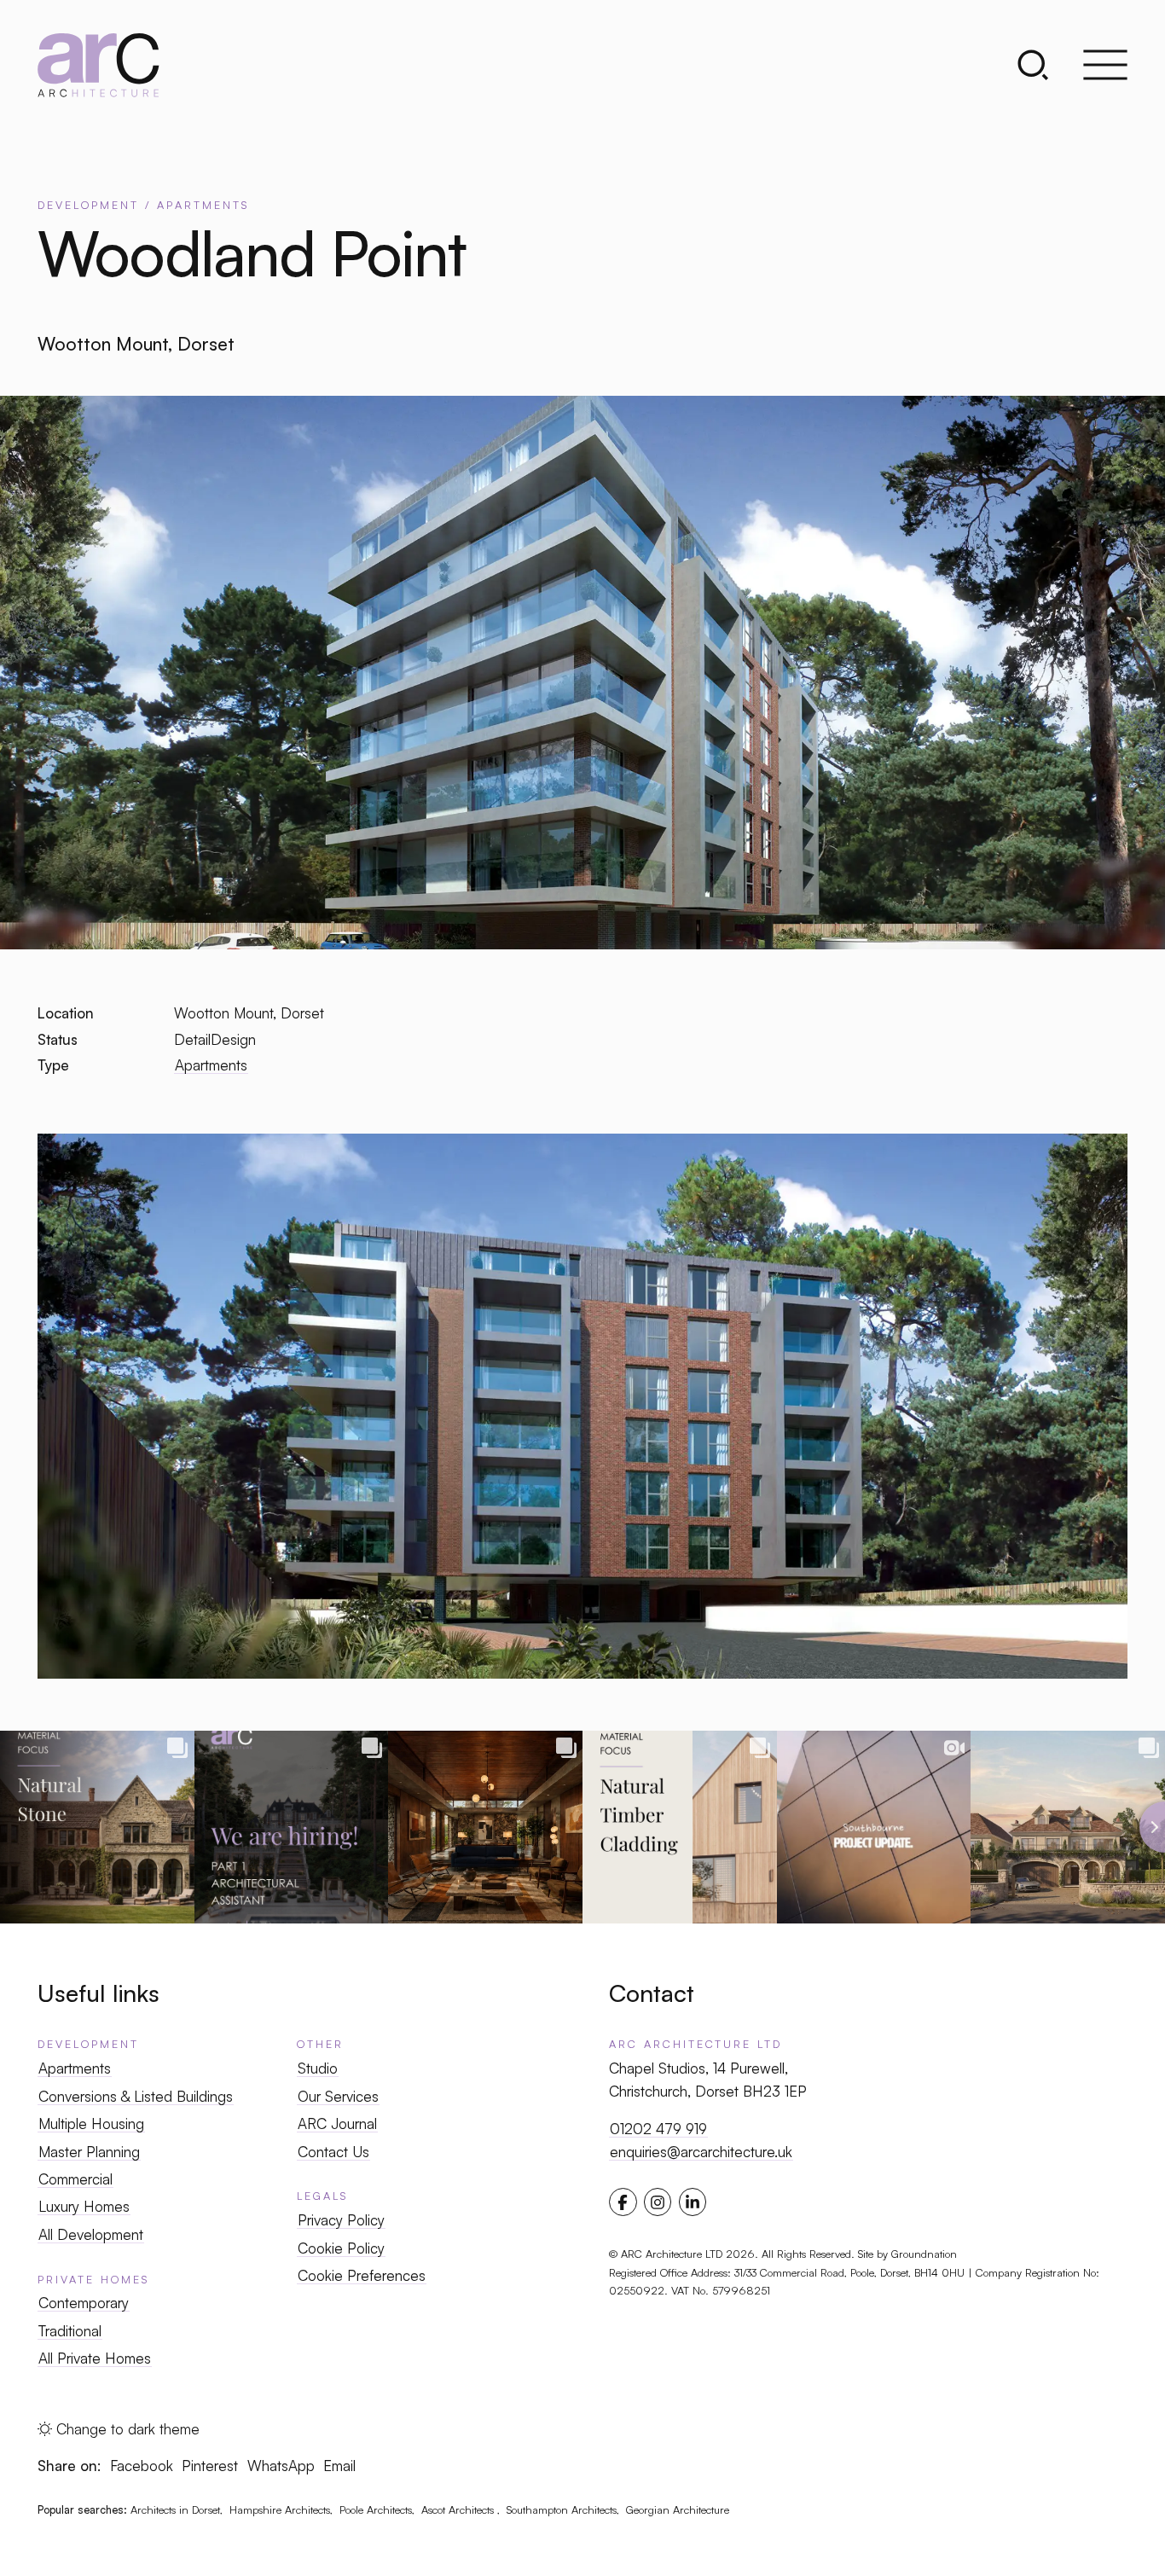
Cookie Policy (341, 2248)
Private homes (93, 2279)
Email (339, 2466)
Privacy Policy (341, 2220)
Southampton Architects (562, 2509)
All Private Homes (95, 2358)
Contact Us (333, 2152)
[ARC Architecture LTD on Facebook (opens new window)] (623, 2202)
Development (88, 2044)
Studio (318, 2068)
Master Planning (89, 2152)
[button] (1043, 65)
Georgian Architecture (678, 2509)
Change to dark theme (128, 2429)
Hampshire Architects (280, 2509)
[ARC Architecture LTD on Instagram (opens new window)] (658, 2202)
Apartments (211, 1065)
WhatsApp (281, 2466)
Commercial (75, 2179)
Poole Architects (376, 2509)
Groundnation (924, 2254)
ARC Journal (337, 2123)
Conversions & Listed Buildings (136, 2096)
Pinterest (210, 2466)
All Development (91, 2234)
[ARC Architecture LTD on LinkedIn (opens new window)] (693, 2202)
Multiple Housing (91, 2123)
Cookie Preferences (362, 2275)
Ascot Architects (459, 2509)
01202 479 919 (658, 2129)
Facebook (142, 2466)
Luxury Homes (84, 2206)
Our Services (338, 2096)
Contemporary (84, 2303)
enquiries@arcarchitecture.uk (701, 2152)
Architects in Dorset (175, 2509)
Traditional (70, 2331)
